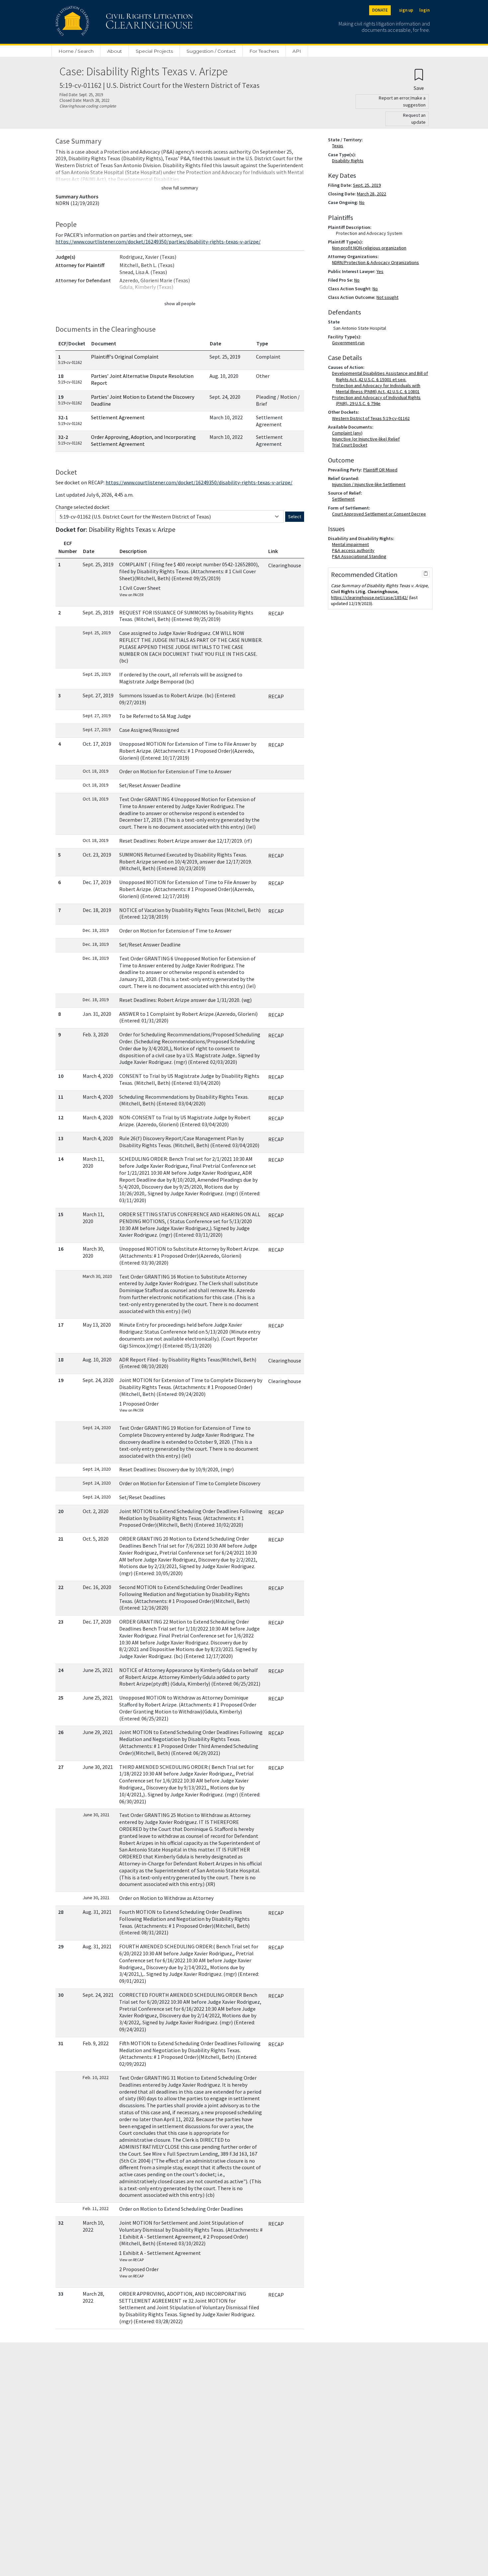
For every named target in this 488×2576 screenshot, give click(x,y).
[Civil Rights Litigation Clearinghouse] (105, 22)
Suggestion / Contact (211, 51)
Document (104, 343)
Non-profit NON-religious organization (370, 248)
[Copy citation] (426, 574)
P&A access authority (355, 550)
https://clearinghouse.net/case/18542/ (369, 597)
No (362, 202)
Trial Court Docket (351, 445)
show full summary (180, 188)
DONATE (380, 10)
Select (295, 517)
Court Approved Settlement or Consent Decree (380, 514)
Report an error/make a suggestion (402, 101)
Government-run (350, 343)
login (424, 10)
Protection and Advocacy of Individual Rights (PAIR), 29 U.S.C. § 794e (378, 400)
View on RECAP (132, 2260)
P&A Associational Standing (361, 556)
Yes (380, 271)
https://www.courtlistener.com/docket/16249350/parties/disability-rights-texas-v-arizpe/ (158, 242)
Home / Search (76, 51)
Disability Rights (349, 161)
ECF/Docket (72, 343)
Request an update (414, 119)
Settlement (345, 499)
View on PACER (131, 595)
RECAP (276, 613)
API (297, 51)
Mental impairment (352, 544)
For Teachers (264, 51)
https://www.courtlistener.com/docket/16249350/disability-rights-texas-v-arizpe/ (199, 482)
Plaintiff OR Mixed (380, 470)
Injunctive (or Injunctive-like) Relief (367, 439)
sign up (406, 10)
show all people (180, 304)
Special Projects (154, 51)
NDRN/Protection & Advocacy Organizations (377, 262)
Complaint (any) (349, 433)
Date (215, 343)
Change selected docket (82, 507)
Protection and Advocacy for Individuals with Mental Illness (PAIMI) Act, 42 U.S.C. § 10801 (377, 388)
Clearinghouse (285, 565)
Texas (339, 146)
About (115, 51)
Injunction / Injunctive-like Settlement (370, 484)
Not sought (387, 297)
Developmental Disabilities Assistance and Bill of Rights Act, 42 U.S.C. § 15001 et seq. (381, 376)
